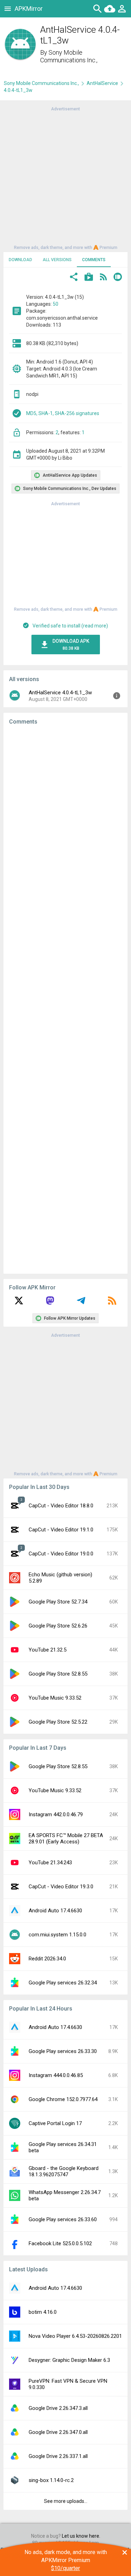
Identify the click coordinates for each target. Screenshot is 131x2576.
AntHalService (102, 83)
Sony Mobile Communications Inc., (69, 56)
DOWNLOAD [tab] (20, 260)
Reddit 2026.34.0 (47, 1959)
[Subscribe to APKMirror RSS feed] (112, 1303)
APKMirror (29, 9)
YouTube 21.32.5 (48, 1650)
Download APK (71, 645)
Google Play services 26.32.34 (63, 1983)
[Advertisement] (65, 178)
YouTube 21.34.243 (50, 1863)
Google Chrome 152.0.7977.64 (63, 2099)
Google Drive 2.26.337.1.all (58, 2456)
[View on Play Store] (89, 278)
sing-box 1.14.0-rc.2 (51, 2480)
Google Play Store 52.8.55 (58, 1674)
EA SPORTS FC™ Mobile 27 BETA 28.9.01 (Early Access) (66, 1839)
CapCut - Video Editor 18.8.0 (61, 1506)
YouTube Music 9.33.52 (55, 1698)
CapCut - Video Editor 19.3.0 (61, 1887)
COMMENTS (94, 260)
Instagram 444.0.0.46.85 (56, 2075)
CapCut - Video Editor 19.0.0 (61, 1554)
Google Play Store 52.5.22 (58, 1722)
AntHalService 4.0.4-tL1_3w (60, 693)
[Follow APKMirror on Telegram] (81, 1303)
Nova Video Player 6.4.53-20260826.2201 (75, 2336)
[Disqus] (65, 999)
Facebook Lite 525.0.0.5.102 (60, 2243)
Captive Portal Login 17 (55, 2123)
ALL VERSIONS (57, 260)
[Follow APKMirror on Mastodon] (50, 1303)
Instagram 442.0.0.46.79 (56, 1814)
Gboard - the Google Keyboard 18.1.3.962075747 (64, 2171)
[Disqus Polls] (65, 818)
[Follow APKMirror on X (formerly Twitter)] (19, 1303)
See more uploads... (66, 2501)
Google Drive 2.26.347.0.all (58, 2432)
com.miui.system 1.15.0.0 (57, 1935)
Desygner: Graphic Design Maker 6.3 (69, 2360)
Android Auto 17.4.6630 (55, 1911)
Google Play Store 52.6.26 (58, 1626)
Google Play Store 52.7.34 (58, 1602)
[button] (74, 278)
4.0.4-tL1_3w (18, 90)
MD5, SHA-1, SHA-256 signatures (63, 413)
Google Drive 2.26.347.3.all (58, 2408)
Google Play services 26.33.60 (63, 2219)
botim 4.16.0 (43, 2312)
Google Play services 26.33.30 (63, 2051)
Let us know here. (81, 2536)
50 (56, 304)
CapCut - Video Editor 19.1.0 (61, 1530)
